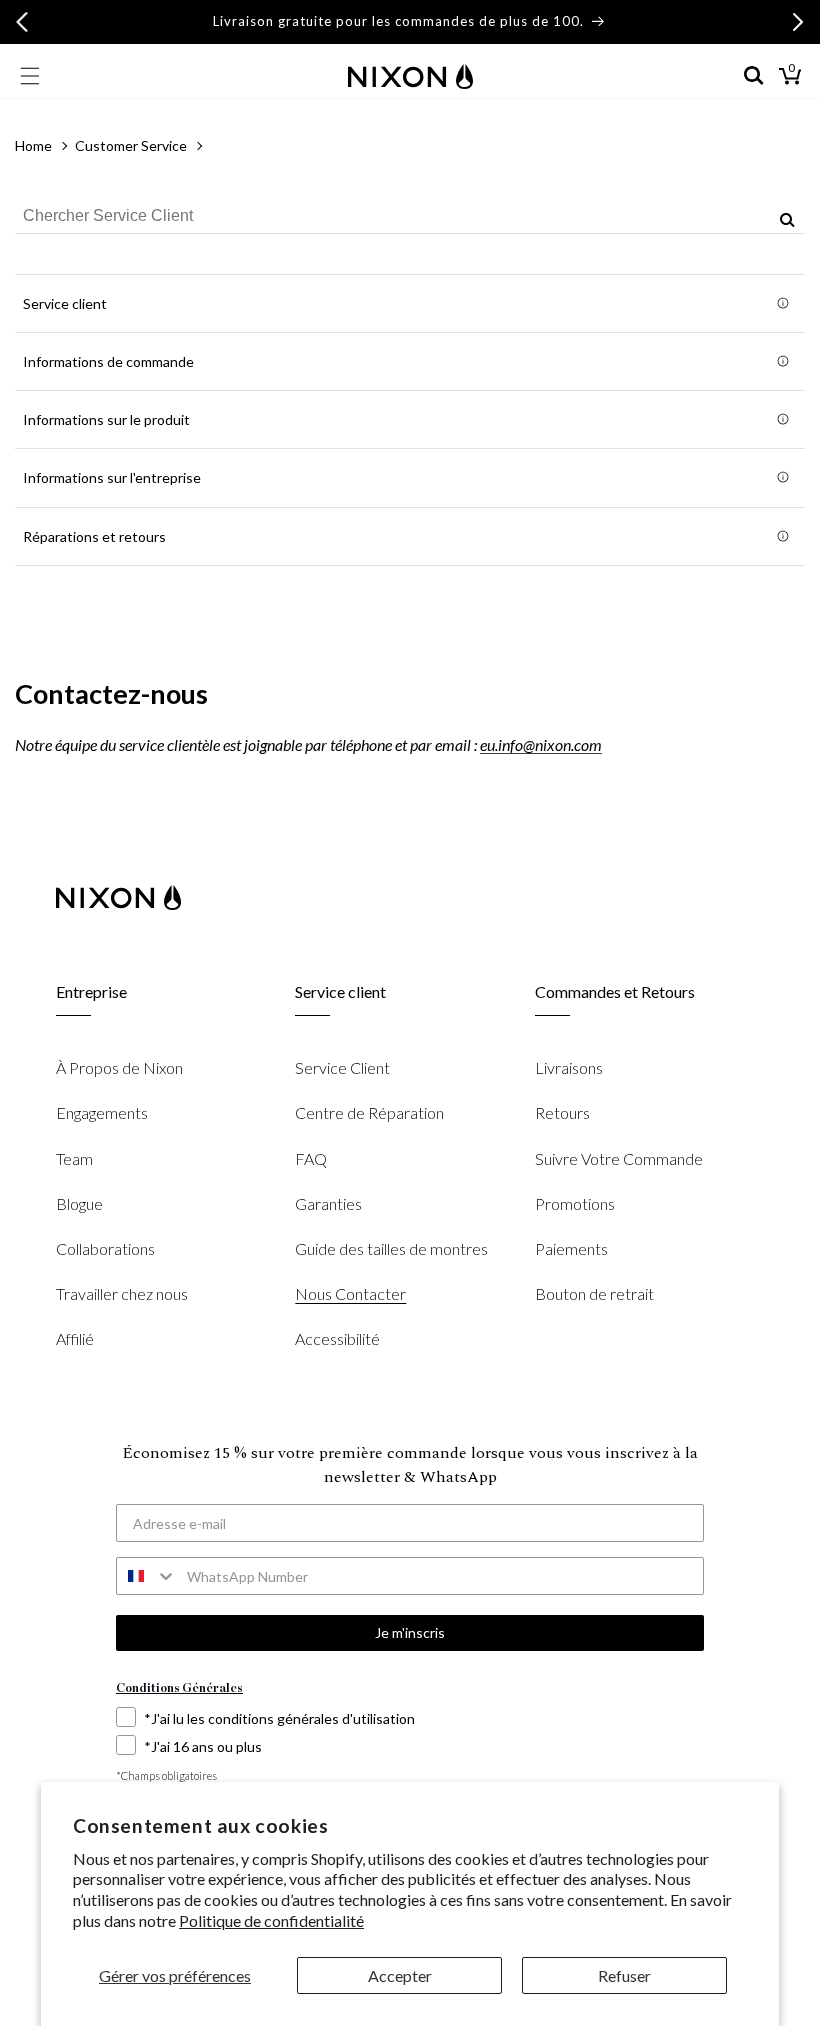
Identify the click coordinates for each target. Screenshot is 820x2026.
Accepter (400, 1975)
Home (33, 145)
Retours (562, 1112)
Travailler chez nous (122, 1293)
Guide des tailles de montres (391, 1248)
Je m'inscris (410, 1632)
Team (74, 1158)
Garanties (328, 1203)
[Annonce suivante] (798, 22)
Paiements (571, 1248)
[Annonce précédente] (22, 22)
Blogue (79, 1203)
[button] (30, 76)
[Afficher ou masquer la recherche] (754, 76)
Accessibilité (337, 1338)
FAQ (311, 1158)
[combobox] (410, 217)
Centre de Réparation (369, 1112)
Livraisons (569, 1067)
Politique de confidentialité (271, 1920)
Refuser (624, 1975)
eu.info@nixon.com (541, 744)
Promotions (575, 1203)
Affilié (75, 1338)
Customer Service (131, 145)
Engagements (102, 1112)
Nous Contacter (350, 1293)
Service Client (342, 1067)
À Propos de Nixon (119, 1067)
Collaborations (105, 1248)
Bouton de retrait (594, 1293)
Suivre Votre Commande (619, 1158)
